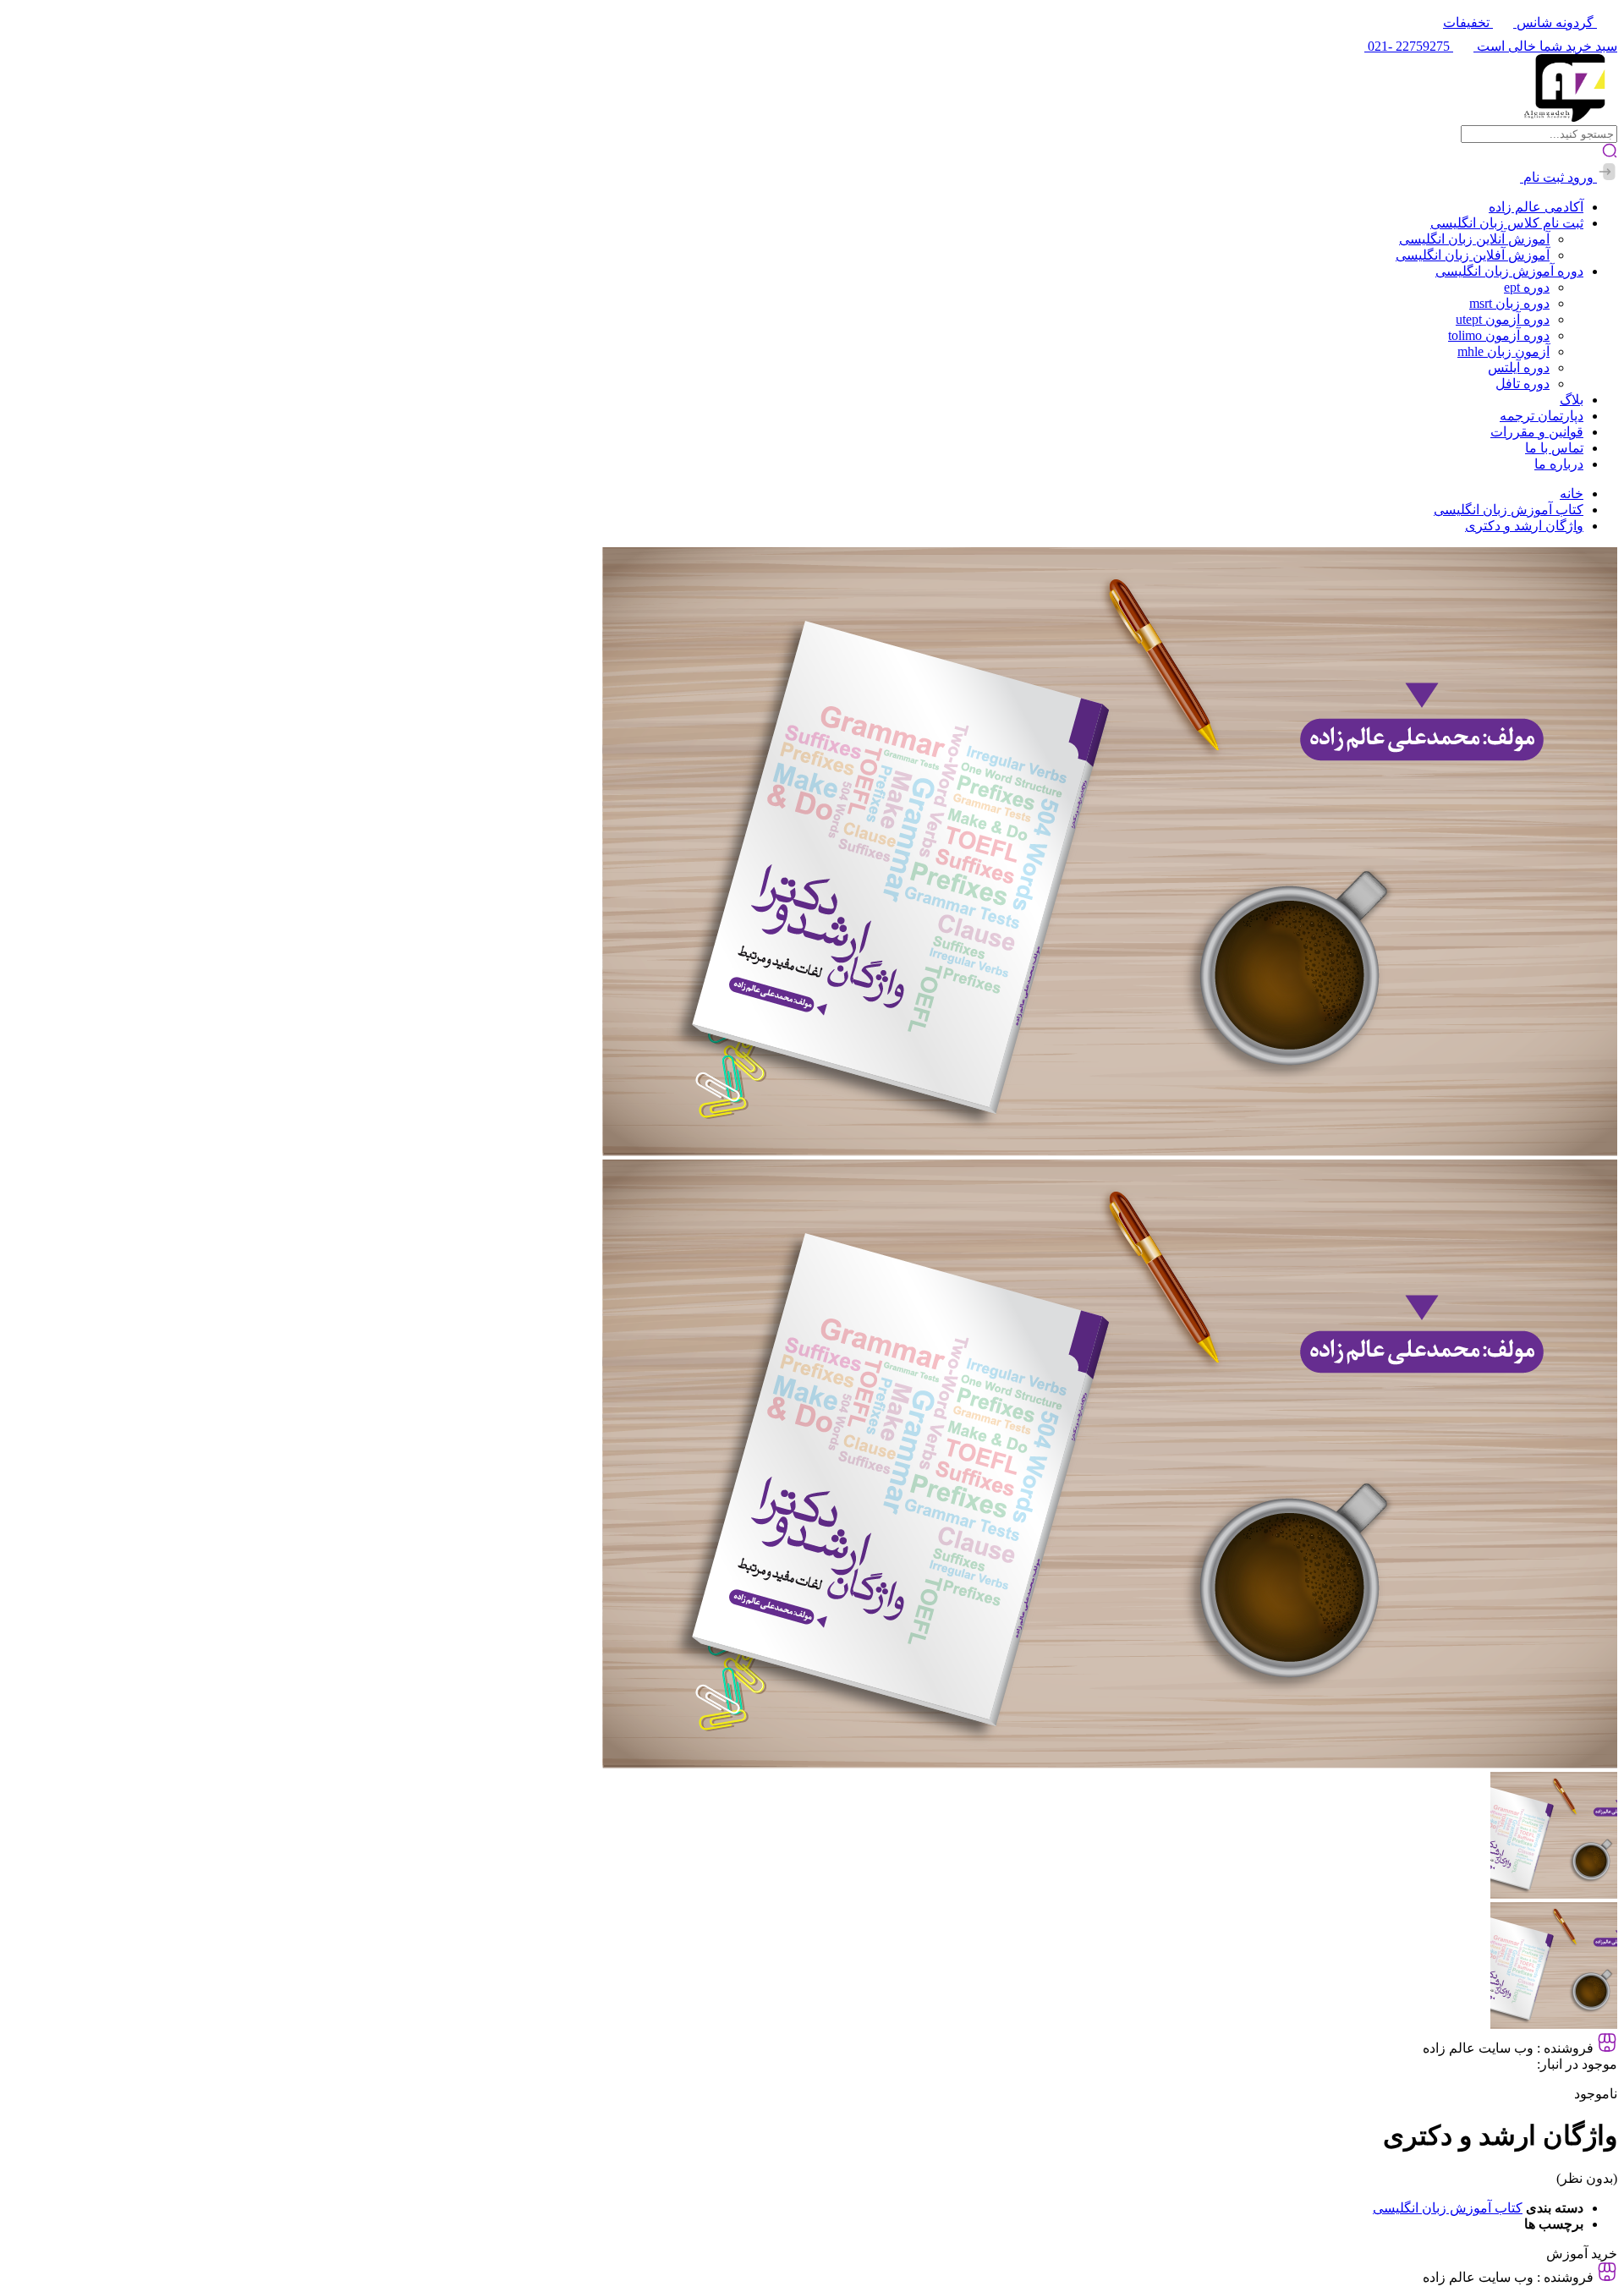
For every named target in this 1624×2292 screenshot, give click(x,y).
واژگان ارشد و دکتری (1524, 526)
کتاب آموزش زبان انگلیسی (1509, 510)
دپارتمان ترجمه (1542, 416)
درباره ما (1559, 464)
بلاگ (1572, 400)
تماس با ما (1554, 448)
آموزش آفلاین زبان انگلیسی (1473, 255)
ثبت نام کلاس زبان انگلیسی (1507, 223)
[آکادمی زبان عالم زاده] (1571, 117)
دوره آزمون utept (1503, 319)
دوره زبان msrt (1509, 303)
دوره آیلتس (1519, 367)
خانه (1572, 493)
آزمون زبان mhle (1503, 351)
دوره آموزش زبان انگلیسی (1509, 271)
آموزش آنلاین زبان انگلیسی (1474, 239)
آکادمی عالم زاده (1536, 207)
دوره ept (1527, 287)
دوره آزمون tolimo (1499, 335)
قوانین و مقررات (1537, 432)
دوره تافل (1522, 384)
